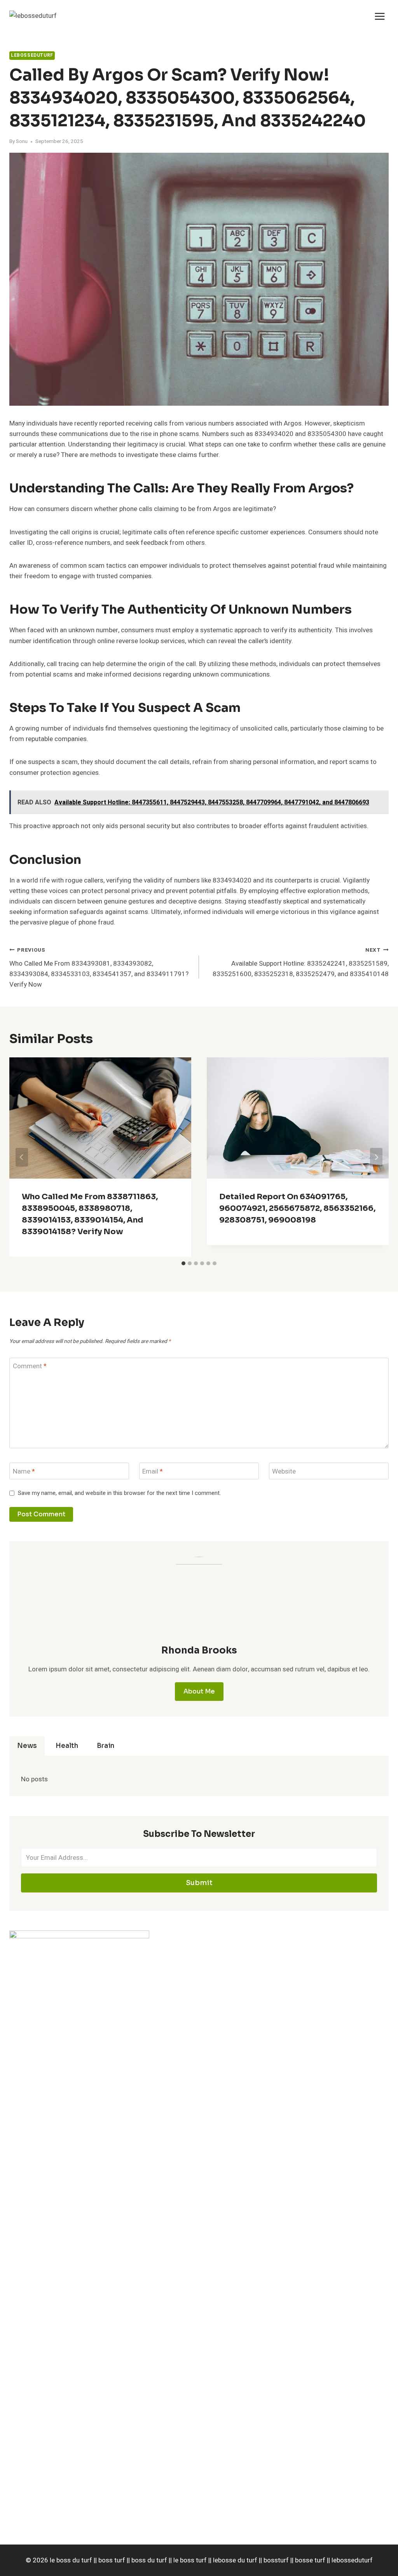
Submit (199, 1883)
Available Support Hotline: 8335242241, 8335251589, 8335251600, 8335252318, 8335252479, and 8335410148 (301, 963)
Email (153, 1471)
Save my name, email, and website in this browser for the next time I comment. (119, 1493)
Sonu (22, 141)
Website (284, 1471)
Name (24, 1471)
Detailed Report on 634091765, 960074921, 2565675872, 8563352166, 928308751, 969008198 (297, 1208)
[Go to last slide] (22, 1157)
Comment (30, 1366)
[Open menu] (380, 16)
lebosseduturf (32, 55)
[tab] (183, 1263)
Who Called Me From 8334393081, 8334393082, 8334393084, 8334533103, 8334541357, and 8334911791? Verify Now (99, 968)
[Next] (376, 1157)
